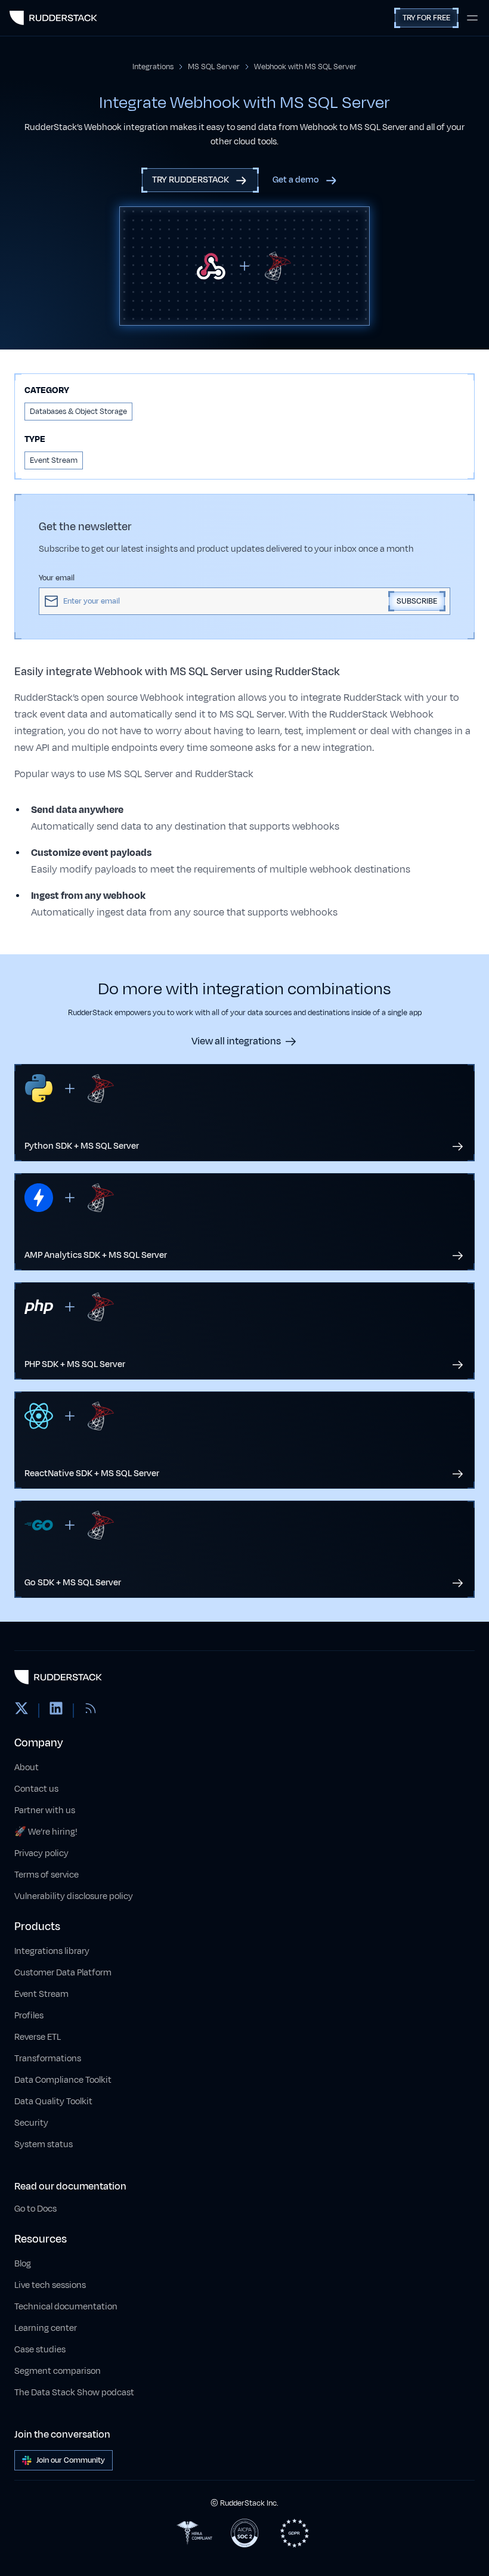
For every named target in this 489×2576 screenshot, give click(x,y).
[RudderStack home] (53, 18)
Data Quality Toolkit (53, 2102)
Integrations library (52, 1951)
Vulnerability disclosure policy (74, 1896)
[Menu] (472, 18)
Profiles (29, 2016)
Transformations (48, 2059)
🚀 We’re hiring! (46, 1832)
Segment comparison (58, 2371)
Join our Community (71, 2460)
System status (44, 2144)
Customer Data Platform (63, 1973)
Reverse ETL (38, 2037)
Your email (57, 578)
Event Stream (41, 1994)
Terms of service (47, 1875)
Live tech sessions (50, 2285)
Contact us (36, 1789)
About (27, 1768)
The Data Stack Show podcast (74, 2393)
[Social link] (21, 1711)
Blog (23, 2264)
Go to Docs (35, 2209)
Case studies (40, 2350)
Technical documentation (66, 2307)
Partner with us (45, 1810)
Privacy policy (41, 1853)
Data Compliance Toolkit (63, 2080)
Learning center (46, 2328)
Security (31, 2123)
